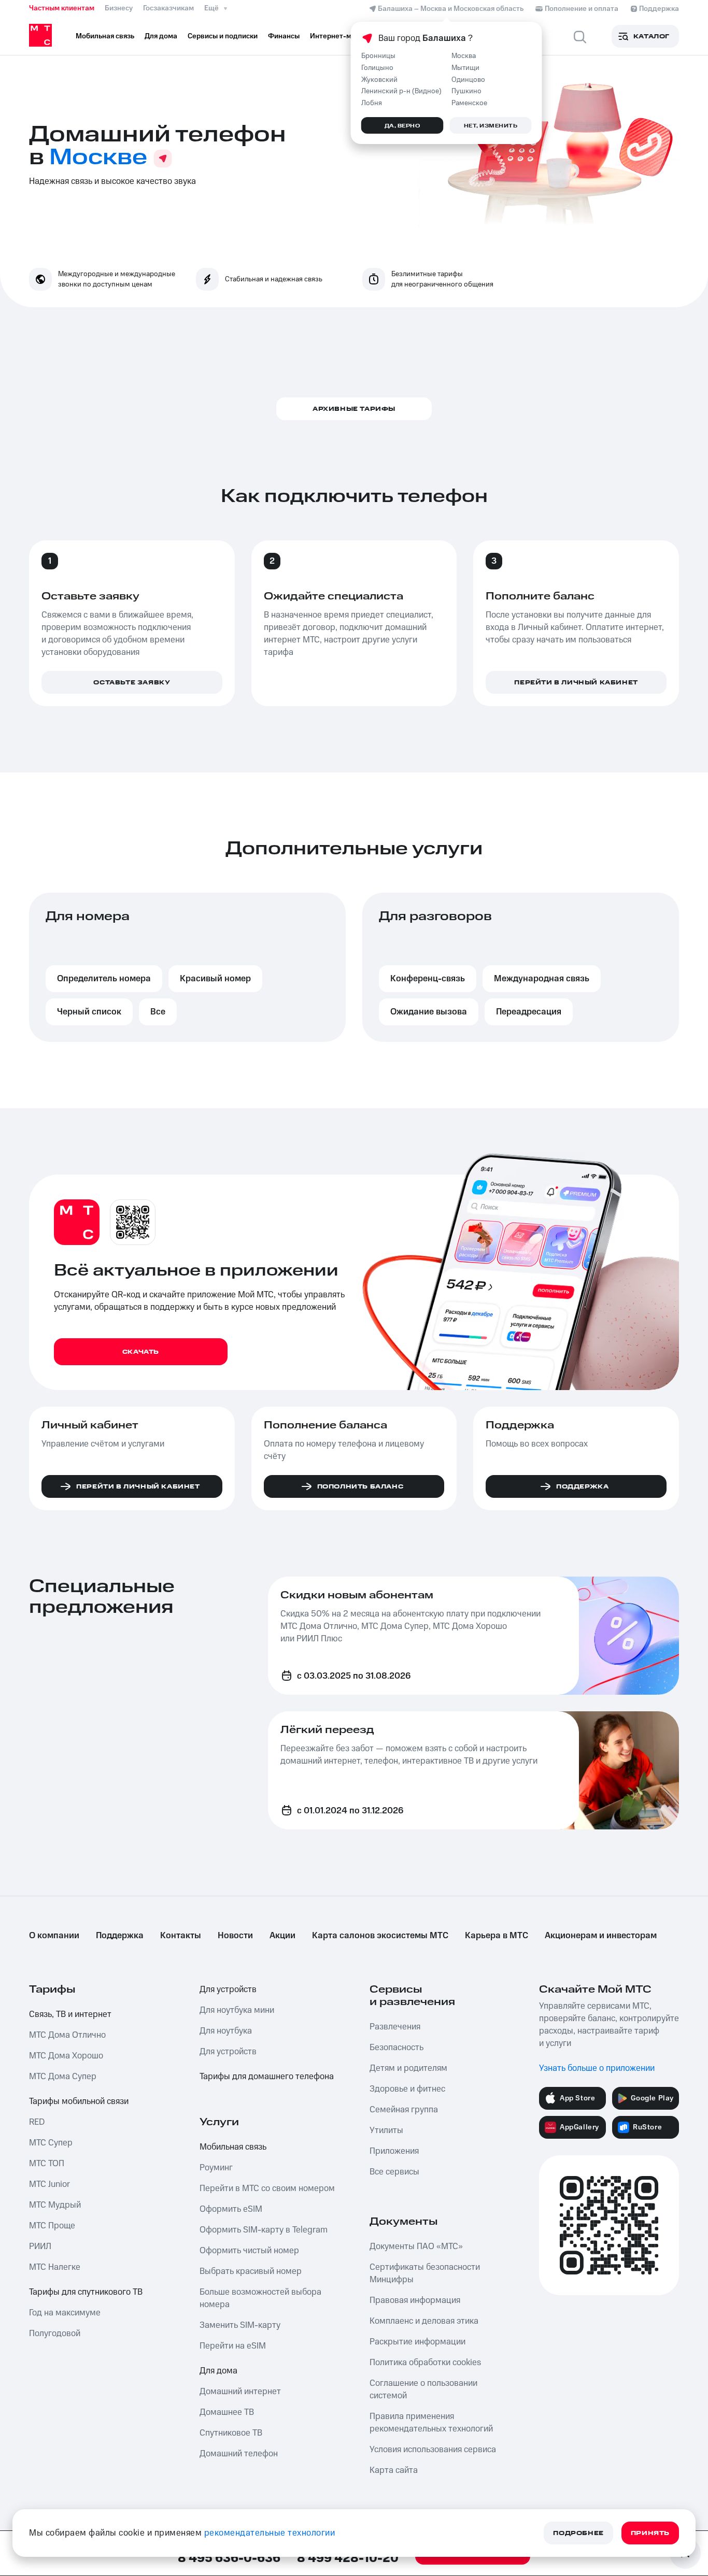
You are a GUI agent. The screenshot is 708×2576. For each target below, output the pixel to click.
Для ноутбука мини (237, 2010)
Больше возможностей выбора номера (260, 2298)
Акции (282, 1936)
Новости (235, 1936)
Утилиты (386, 2130)
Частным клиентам (62, 8)
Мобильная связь (233, 2147)
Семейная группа (404, 2110)
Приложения (394, 2151)
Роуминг (216, 2168)
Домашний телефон (239, 2454)
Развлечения (395, 2027)
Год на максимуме (65, 2313)
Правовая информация (415, 2300)
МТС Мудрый (55, 2205)
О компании (54, 1936)
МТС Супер (51, 2143)
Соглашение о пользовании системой (423, 2389)
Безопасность (397, 2048)
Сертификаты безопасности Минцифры (425, 2273)
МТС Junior (49, 2184)
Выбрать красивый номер (251, 2271)
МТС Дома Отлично (67, 2035)
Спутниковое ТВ (231, 2433)
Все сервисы (394, 2172)
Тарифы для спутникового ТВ (86, 2292)
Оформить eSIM (231, 2209)
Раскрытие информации (417, 2342)
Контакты (181, 1936)
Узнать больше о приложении (597, 2068)
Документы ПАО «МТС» (416, 2246)
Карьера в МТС (497, 1936)
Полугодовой (55, 2334)
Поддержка (120, 1936)
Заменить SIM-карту (240, 2325)
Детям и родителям (408, 2068)
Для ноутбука (226, 2031)
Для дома (218, 2371)
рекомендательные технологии (270, 2533)
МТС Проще (52, 2226)
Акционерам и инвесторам (601, 1936)
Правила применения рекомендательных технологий (431, 2423)
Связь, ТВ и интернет (70, 2014)
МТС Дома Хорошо (66, 2056)
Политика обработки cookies (425, 2363)
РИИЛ (40, 2246)
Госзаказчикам (168, 8)
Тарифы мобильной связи (79, 2101)
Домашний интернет (240, 2392)
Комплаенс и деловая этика (424, 2321)
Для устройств (228, 1990)
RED (37, 2122)
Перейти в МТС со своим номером (267, 2188)
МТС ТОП (47, 2164)
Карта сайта (394, 2470)
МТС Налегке (55, 2267)
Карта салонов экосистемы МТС (380, 1936)
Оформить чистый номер (249, 2251)
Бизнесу (119, 8)
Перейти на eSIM (233, 2346)
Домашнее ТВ (227, 2412)
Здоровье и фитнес (407, 2089)
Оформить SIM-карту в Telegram (264, 2230)
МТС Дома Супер (63, 2077)
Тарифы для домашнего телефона (267, 2077)
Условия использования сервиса (433, 2450)
